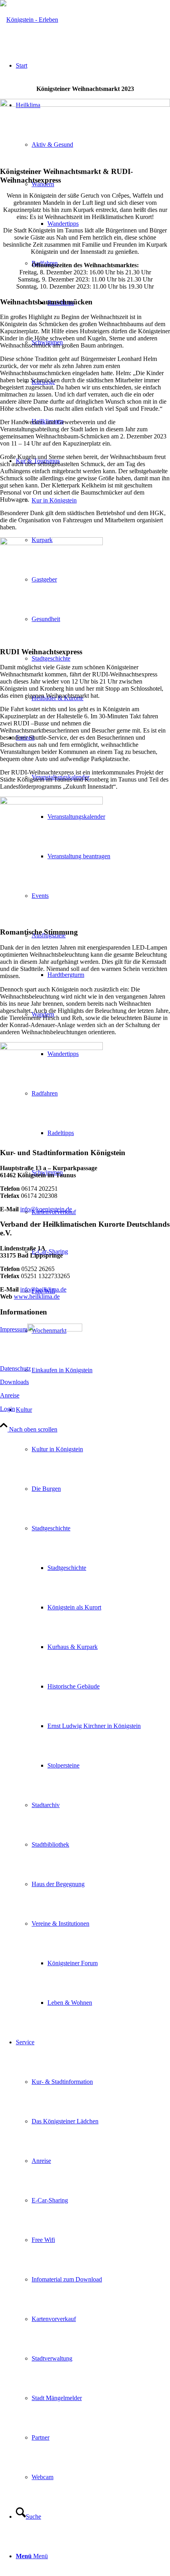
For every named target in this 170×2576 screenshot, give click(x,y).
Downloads (14, 1382)
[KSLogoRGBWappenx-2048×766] (29, 20)
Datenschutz (15, 1368)
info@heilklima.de (43, 1289)
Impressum (14, 1329)
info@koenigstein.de (46, 1209)
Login (8, 1409)
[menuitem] (109, 856)
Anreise (10, 1395)
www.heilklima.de (37, 1296)
